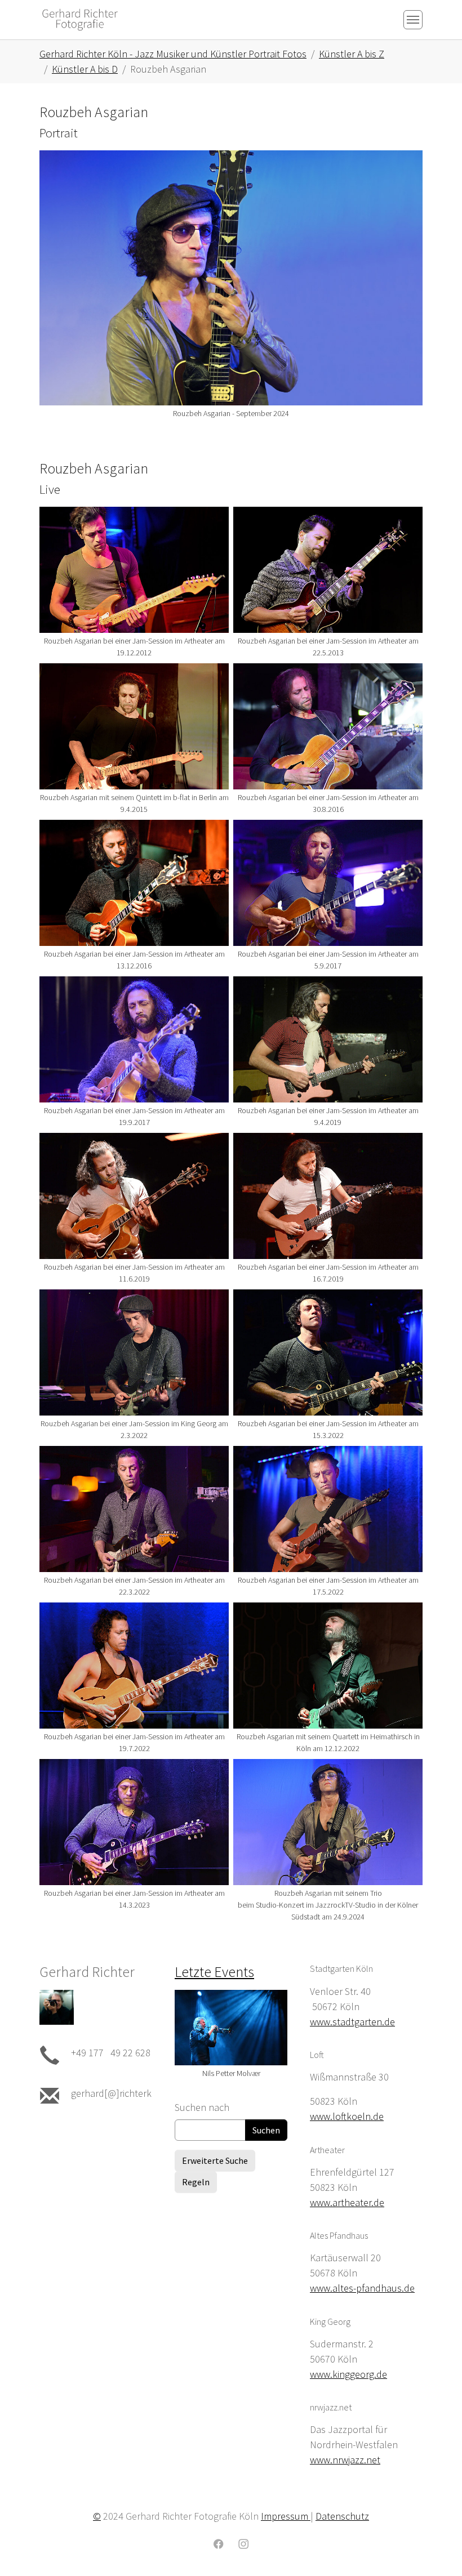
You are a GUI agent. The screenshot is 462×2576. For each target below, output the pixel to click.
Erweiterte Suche (215, 2160)
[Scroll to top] (436, 2550)
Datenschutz (342, 2516)
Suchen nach (202, 2107)
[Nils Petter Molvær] (231, 2027)
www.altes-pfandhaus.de (362, 2288)
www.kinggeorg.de (348, 2374)
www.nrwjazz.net (345, 2460)
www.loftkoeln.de (347, 2116)
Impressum (286, 2516)
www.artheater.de (347, 2202)
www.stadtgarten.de (352, 2022)
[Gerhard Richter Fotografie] (80, 19)
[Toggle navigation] (413, 20)
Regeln (196, 2182)
